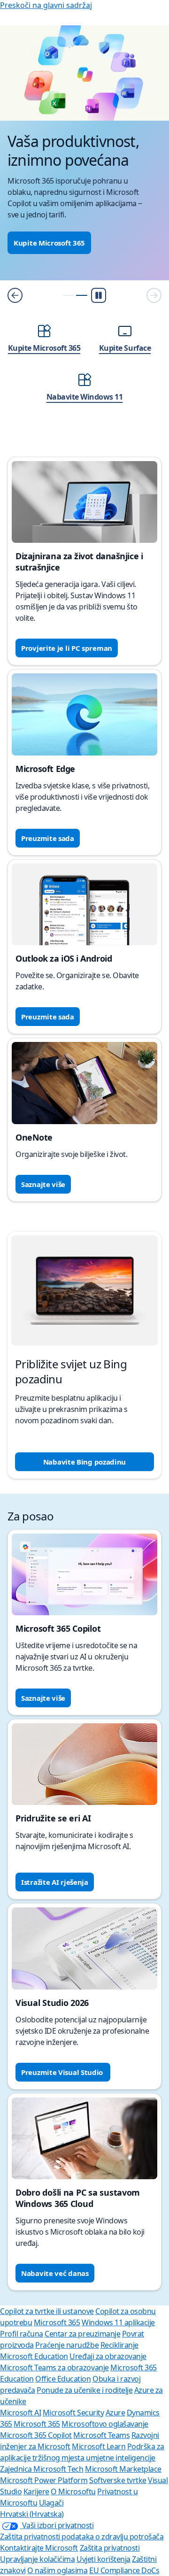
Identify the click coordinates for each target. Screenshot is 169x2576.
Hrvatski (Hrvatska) (32, 2514)
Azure (115, 2413)
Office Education (63, 2379)
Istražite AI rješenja (55, 1882)
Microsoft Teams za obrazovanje (54, 2368)
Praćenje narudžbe (67, 2345)
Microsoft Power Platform (44, 2480)
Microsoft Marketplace (123, 2469)
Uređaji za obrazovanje (108, 2356)
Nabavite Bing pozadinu (84, 1462)
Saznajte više (43, 1184)
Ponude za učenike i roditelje (84, 2390)
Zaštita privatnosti (110, 2548)
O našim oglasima (57, 2570)
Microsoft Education (34, 2356)
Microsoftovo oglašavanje (105, 2424)
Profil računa (22, 2334)
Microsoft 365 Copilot (36, 2435)
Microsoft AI (20, 2413)
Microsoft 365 (57, 2322)
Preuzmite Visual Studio (63, 2072)
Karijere (36, 2491)
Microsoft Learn (99, 2446)
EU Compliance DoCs (124, 2570)
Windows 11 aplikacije (118, 2322)
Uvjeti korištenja (104, 2559)
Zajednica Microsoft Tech (42, 2469)
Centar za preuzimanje (82, 2334)
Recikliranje (119, 2345)
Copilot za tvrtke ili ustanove (47, 2311)
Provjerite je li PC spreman (67, 648)
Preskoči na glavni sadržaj (46, 5)
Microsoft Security (73, 2413)
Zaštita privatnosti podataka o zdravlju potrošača (82, 2537)
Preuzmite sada (48, 838)
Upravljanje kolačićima (37, 2559)
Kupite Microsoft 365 (49, 243)
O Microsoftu (73, 2491)
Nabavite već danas (55, 2273)
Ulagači (51, 2503)
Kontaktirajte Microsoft (39, 2548)
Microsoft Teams (101, 2435)
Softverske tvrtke (118, 2480)
